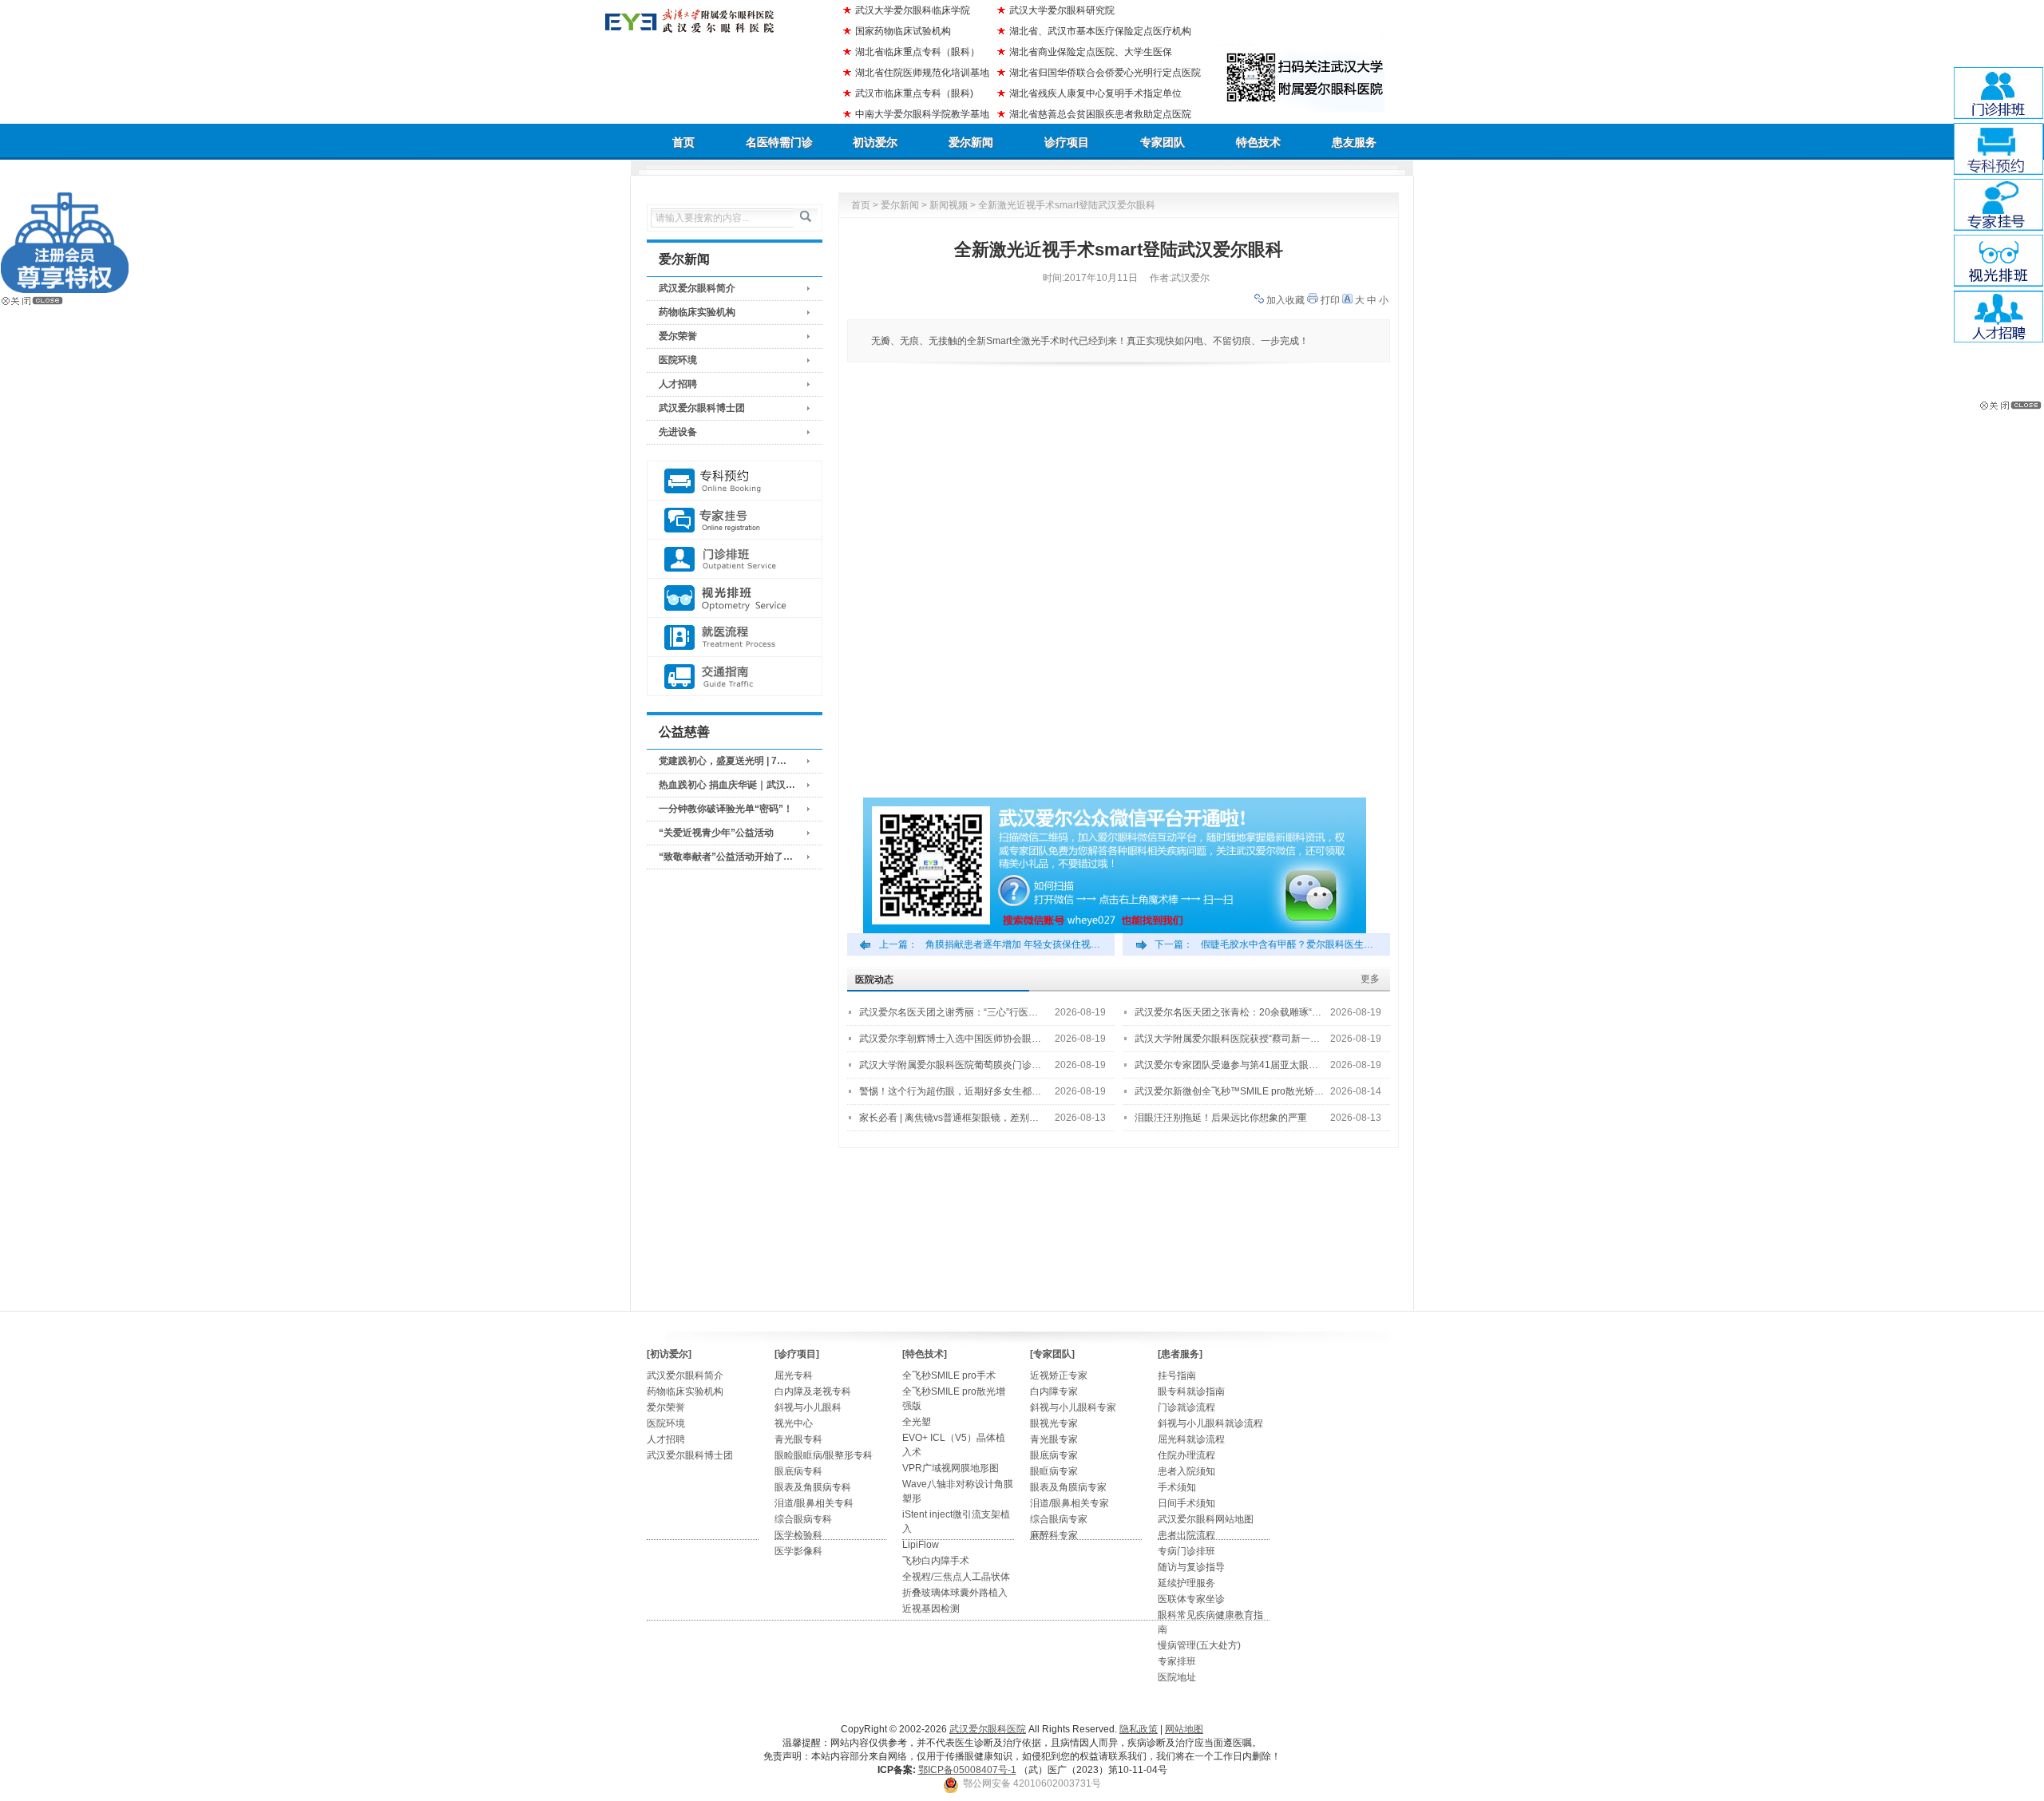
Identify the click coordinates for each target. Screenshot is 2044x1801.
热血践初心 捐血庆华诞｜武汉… (727, 785)
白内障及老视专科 (813, 1391)
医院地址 (1177, 1677)
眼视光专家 (1054, 1423)
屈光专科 (794, 1375)
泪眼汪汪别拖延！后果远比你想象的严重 (1221, 1118)
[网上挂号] (735, 520)
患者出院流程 (1186, 1535)
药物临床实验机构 (697, 312)
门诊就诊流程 (1186, 1407)
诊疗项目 (1067, 142)
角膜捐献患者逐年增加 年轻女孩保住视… (1013, 944)
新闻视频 (949, 205)
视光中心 (794, 1423)
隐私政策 (1139, 1729)
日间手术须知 (1186, 1503)
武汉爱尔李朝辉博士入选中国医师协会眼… (950, 1039)
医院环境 (678, 360)
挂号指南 (1177, 1375)
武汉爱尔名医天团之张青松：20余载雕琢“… (1228, 1012)
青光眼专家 (1054, 1439)
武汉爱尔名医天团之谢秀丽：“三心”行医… (949, 1012)
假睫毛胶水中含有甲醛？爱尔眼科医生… (1287, 944)
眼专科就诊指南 (1191, 1391)
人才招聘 (678, 384)
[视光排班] (735, 598)
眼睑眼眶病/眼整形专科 (824, 1455)
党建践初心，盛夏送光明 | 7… (723, 761)
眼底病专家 (1054, 1455)
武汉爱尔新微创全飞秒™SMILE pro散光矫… (1229, 1091)
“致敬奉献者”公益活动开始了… (726, 857)
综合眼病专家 (1059, 1519)
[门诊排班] (735, 559)
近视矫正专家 (1059, 1375)
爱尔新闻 (971, 142)
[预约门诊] (735, 481)
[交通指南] (735, 677)
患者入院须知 (1186, 1471)
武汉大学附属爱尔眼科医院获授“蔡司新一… (1227, 1039)
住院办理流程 (1186, 1455)
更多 (1370, 979)
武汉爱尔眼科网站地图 (1206, 1519)
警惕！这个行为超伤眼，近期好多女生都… (950, 1091)
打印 (1330, 300)
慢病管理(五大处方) (1199, 1645)
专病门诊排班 (1186, 1551)
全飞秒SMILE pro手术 (949, 1375)
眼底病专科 (798, 1471)
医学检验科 (798, 1535)
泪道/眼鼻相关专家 (1070, 1503)
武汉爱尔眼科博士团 (702, 408)
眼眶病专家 (1054, 1471)
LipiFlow (921, 1545)
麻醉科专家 (1054, 1535)
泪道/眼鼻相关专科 (814, 1503)
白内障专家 (1054, 1391)
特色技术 (1258, 142)
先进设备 (678, 432)
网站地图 (1184, 1729)
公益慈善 (684, 732)
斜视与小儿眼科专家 (1073, 1407)
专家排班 (1177, 1661)
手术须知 (1177, 1487)
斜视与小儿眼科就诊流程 (1210, 1423)
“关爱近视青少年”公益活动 (716, 833)
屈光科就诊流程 (1191, 1439)
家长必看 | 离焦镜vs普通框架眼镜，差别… (949, 1118)
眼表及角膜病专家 (1068, 1487)
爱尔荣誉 (678, 336)
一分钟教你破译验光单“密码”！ (726, 809)
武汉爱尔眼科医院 (988, 1729)
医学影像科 (798, 1551)
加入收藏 (1285, 300)
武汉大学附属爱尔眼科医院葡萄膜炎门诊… (950, 1065)
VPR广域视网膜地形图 (951, 1468)
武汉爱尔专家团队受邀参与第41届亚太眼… (1226, 1065)
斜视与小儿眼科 (808, 1407)
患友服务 (1354, 142)
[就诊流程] (735, 637)
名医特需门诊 (779, 142)
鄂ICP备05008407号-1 (967, 1770)
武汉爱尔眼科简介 (697, 288)
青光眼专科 (798, 1439)
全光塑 (917, 1422)
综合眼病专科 (803, 1519)
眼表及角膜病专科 (813, 1487)
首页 (683, 142)
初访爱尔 (875, 142)
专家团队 (1163, 142)
